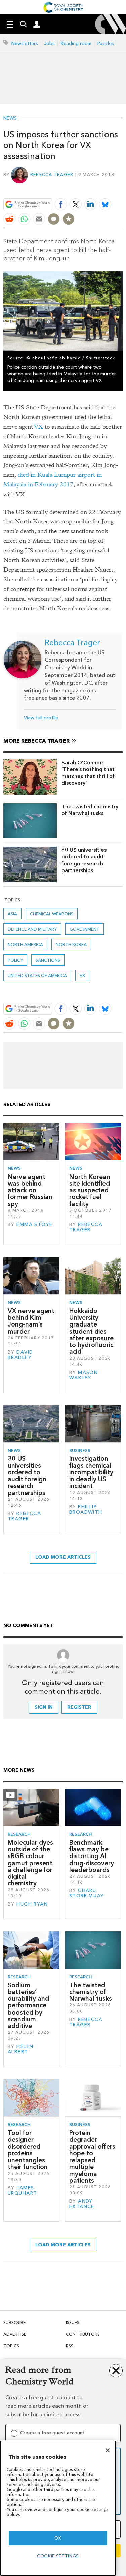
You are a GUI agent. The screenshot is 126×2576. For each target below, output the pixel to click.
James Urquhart (22, 2190)
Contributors (83, 2334)
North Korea (71, 945)
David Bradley (20, 1355)
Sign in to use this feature (90, 189)
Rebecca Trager (52, 175)
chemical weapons (52, 914)
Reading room (76, 43)
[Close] (108, 2450)
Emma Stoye (34, 1225)
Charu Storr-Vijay (87, 1893)
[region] (58, 2508)
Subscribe (14, 2322)
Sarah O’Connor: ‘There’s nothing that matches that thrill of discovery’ (88, 773)
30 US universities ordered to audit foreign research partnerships (84, 860)
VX (39, 427)
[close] (122, 189)
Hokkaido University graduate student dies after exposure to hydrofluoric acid (91, 1331)
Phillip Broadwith (86, 1509)
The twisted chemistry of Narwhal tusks (90, 810)
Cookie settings (58, 2556)
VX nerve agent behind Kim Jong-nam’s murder (31, 1321)
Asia (12, 914)
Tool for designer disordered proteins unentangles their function (28, 2150)
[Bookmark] (69, 219)
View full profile (41, 718)
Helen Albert (20, 2049)
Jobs (49, 43)
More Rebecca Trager (36, 741)
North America (25, 945)
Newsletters (25, 43)
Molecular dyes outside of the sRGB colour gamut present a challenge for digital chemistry (30, 1863)
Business (80, 1451)
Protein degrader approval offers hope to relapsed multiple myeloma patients (92, 2157)
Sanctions (48, 960)
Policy (15, 960)
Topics (11, 2346)
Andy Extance (82, 2204)
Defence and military (32, 929)
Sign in (44, 1707)
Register (79, 1707)
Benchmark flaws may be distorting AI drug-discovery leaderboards (92, 1856)
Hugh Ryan (32, 1904)
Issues (73, 2322)
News (10, 118)
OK (58, 2538)
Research (19, 1834)
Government (85, 929)
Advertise (15, 2334)
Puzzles (106, 43)
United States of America (37, 975)
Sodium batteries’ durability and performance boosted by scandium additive (28, 2006)
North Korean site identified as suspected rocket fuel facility (90, 1190)
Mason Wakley (83, 1375)
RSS (70, 2346)
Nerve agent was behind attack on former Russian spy (30, 1190)
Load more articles (63, 1557)
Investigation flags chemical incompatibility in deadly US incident (91, 1472)
